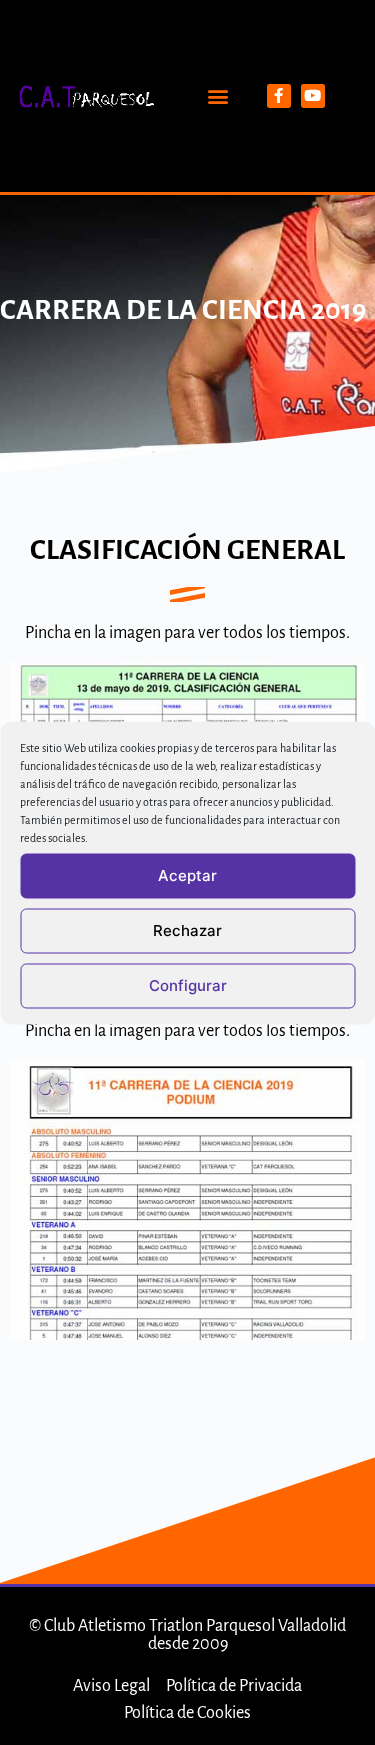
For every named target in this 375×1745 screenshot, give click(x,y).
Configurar (188, 985)
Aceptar (187, 875)
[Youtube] (313, 96)
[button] (218, 95)
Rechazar (187, 930)
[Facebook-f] (279, 96)
